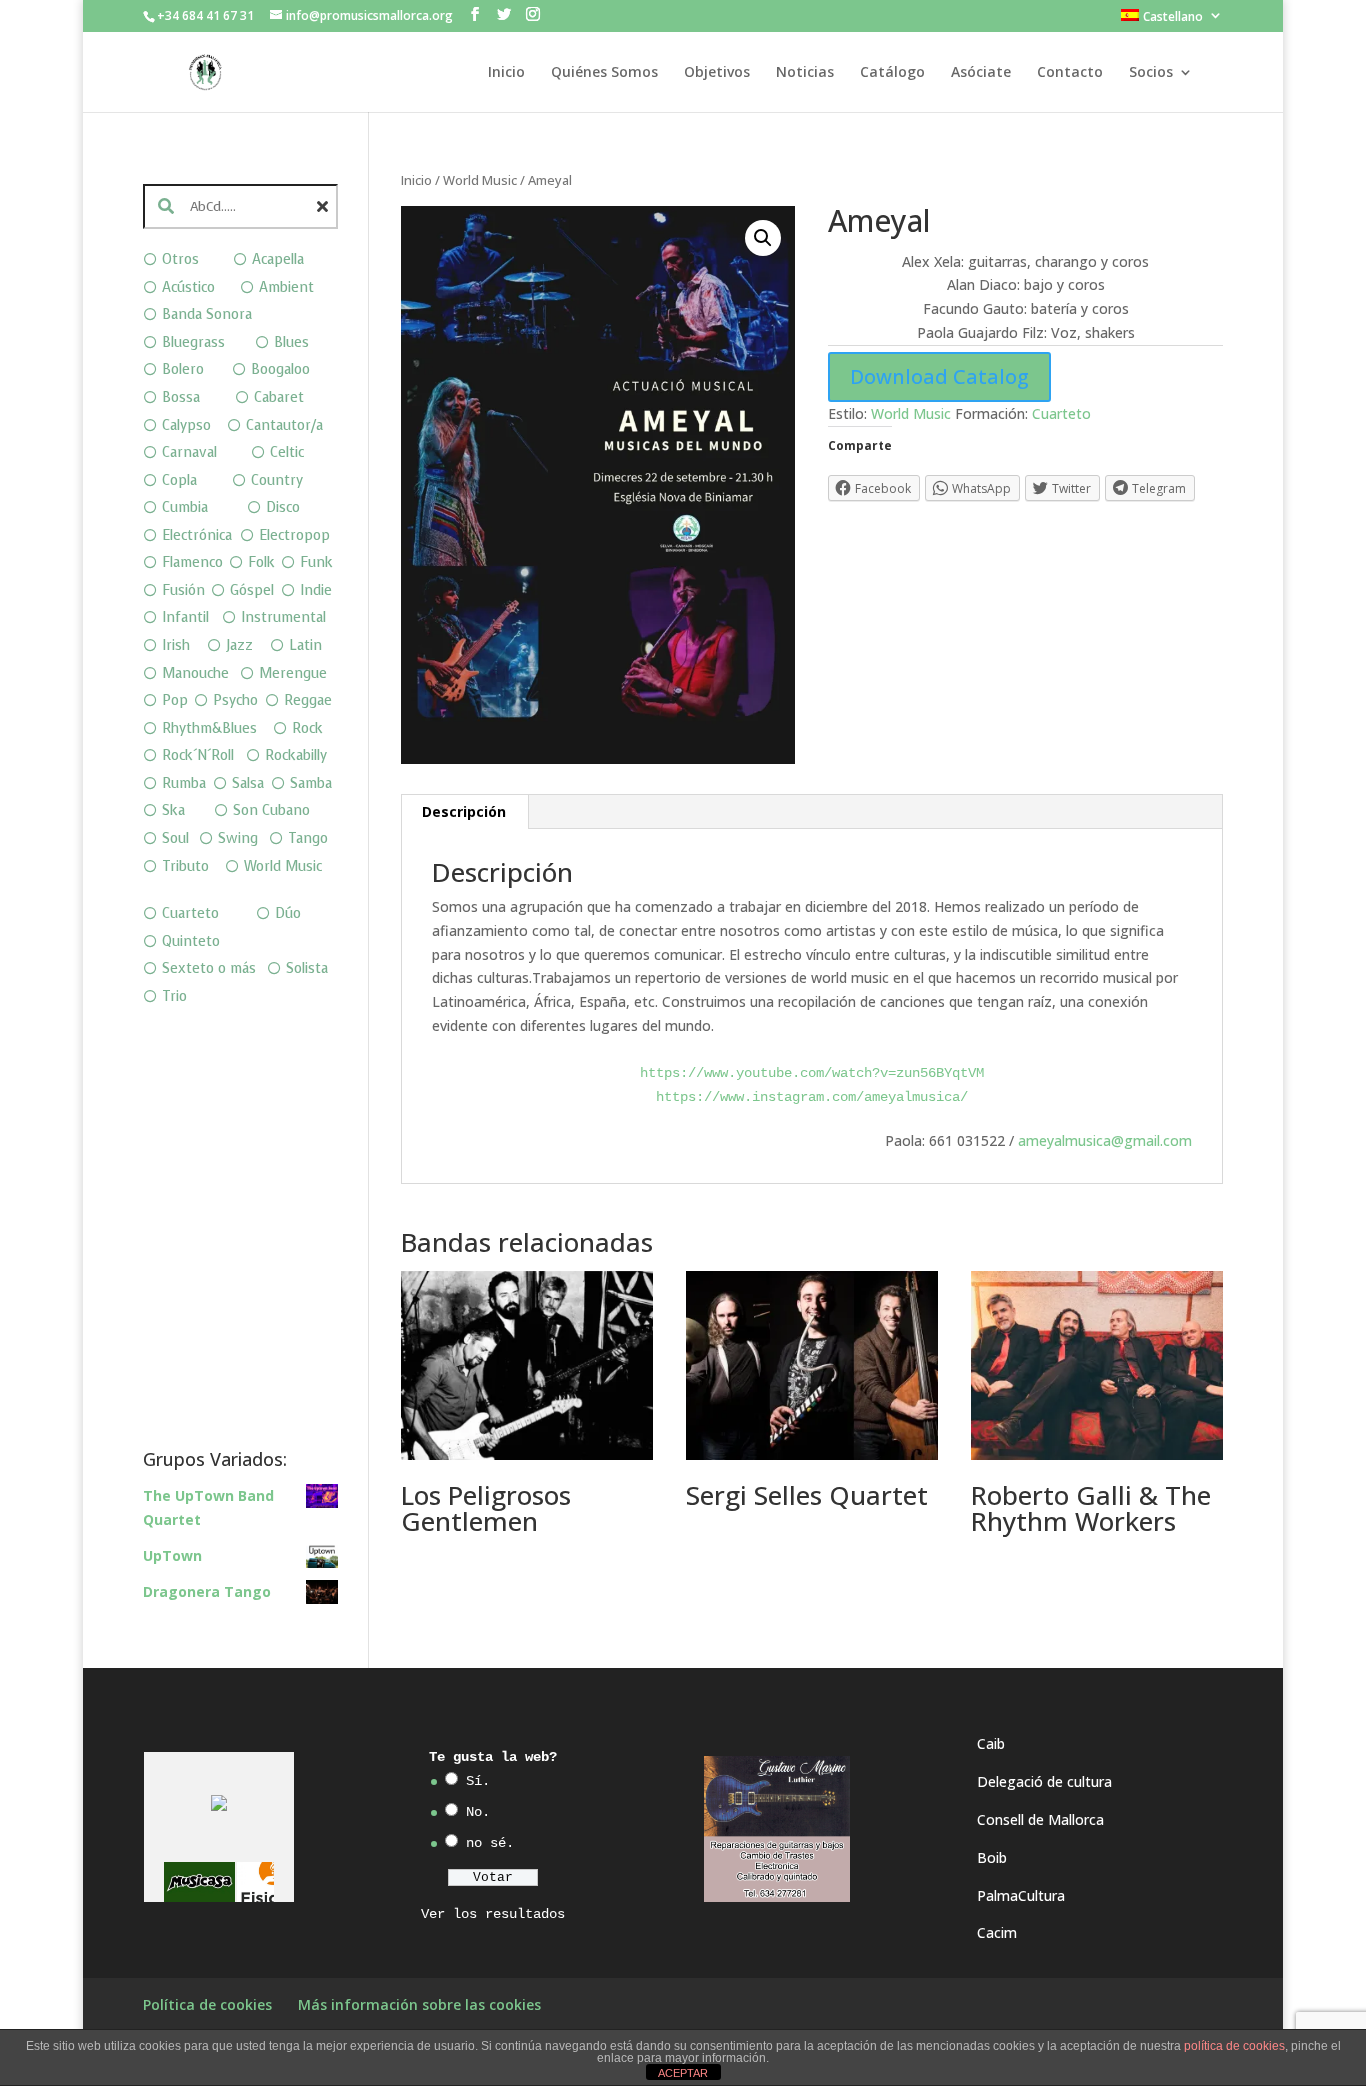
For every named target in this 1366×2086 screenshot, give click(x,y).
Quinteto (191, 941)
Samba (311, 783)
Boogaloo (280, 369)
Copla (179, 480)
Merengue (293, 673)
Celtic (287, 452)
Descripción (464, 811)
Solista (307, 968)
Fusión (183, 590)
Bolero (183, 369)
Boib (992, 1857)
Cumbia (185, 507)
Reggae (308, 700)
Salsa (248, 783)
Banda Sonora (207, 314)
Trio (174, 996)
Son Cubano (271, 810)
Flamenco (192, 562)
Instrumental (283, 617)
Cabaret (279, 397)
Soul (175, 838)
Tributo (185, 866)
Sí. (478, 1781)
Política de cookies (207, 2004)
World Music (480, 180)
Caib (991, 1743)
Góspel (252, 590)
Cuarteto (1061, 413)
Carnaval (189, 452)
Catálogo (892, 73)
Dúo (288, 913)
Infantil (185, 617)
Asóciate (981, 73)
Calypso (186, 425)
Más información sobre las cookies (419, 2004)
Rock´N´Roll (198, 755)
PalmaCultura (1021, 1895)
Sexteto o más (209, 968)
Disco (283, 507)
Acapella (278, 259)
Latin (305, 645)
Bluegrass (193, 342)
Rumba (184, 783)
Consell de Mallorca (1040, 1819)
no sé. (490, 1843)
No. (478, 1812)
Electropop (294, 535)
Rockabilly (296, 755)
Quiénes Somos (604, 73)
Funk (316, 562)
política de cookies (1234, 2046)
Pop (175, 700)
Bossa (181, 397)
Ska (173, 810)
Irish (176, 645)
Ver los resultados (493, 1914)
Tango (308, 838)
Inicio (506, 73)
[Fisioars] (272, 1882)
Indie (316, 590)
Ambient (286, 287)
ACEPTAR (683, 2073)
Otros (180, 259)
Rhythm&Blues (209, 728)
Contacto (1070, 73)
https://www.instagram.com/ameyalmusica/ (812, 1097)
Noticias (805, 73)
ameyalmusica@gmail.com (1105, 1140)
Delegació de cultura (1044, 1781)
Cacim (997, 1932)
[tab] (464, 812)
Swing (238, 838)
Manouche (195, 673)
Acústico (188, 287)
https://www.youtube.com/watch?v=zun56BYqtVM (812, 1073)
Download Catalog (939, 376)
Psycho (235, 700)
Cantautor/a (284, 425)
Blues (291, 342)
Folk (261, 562)
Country (277, 480)
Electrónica (197, 535)
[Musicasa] (199, 1882)
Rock (307, 728)
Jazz (239, 645)
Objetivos (717, 73)
